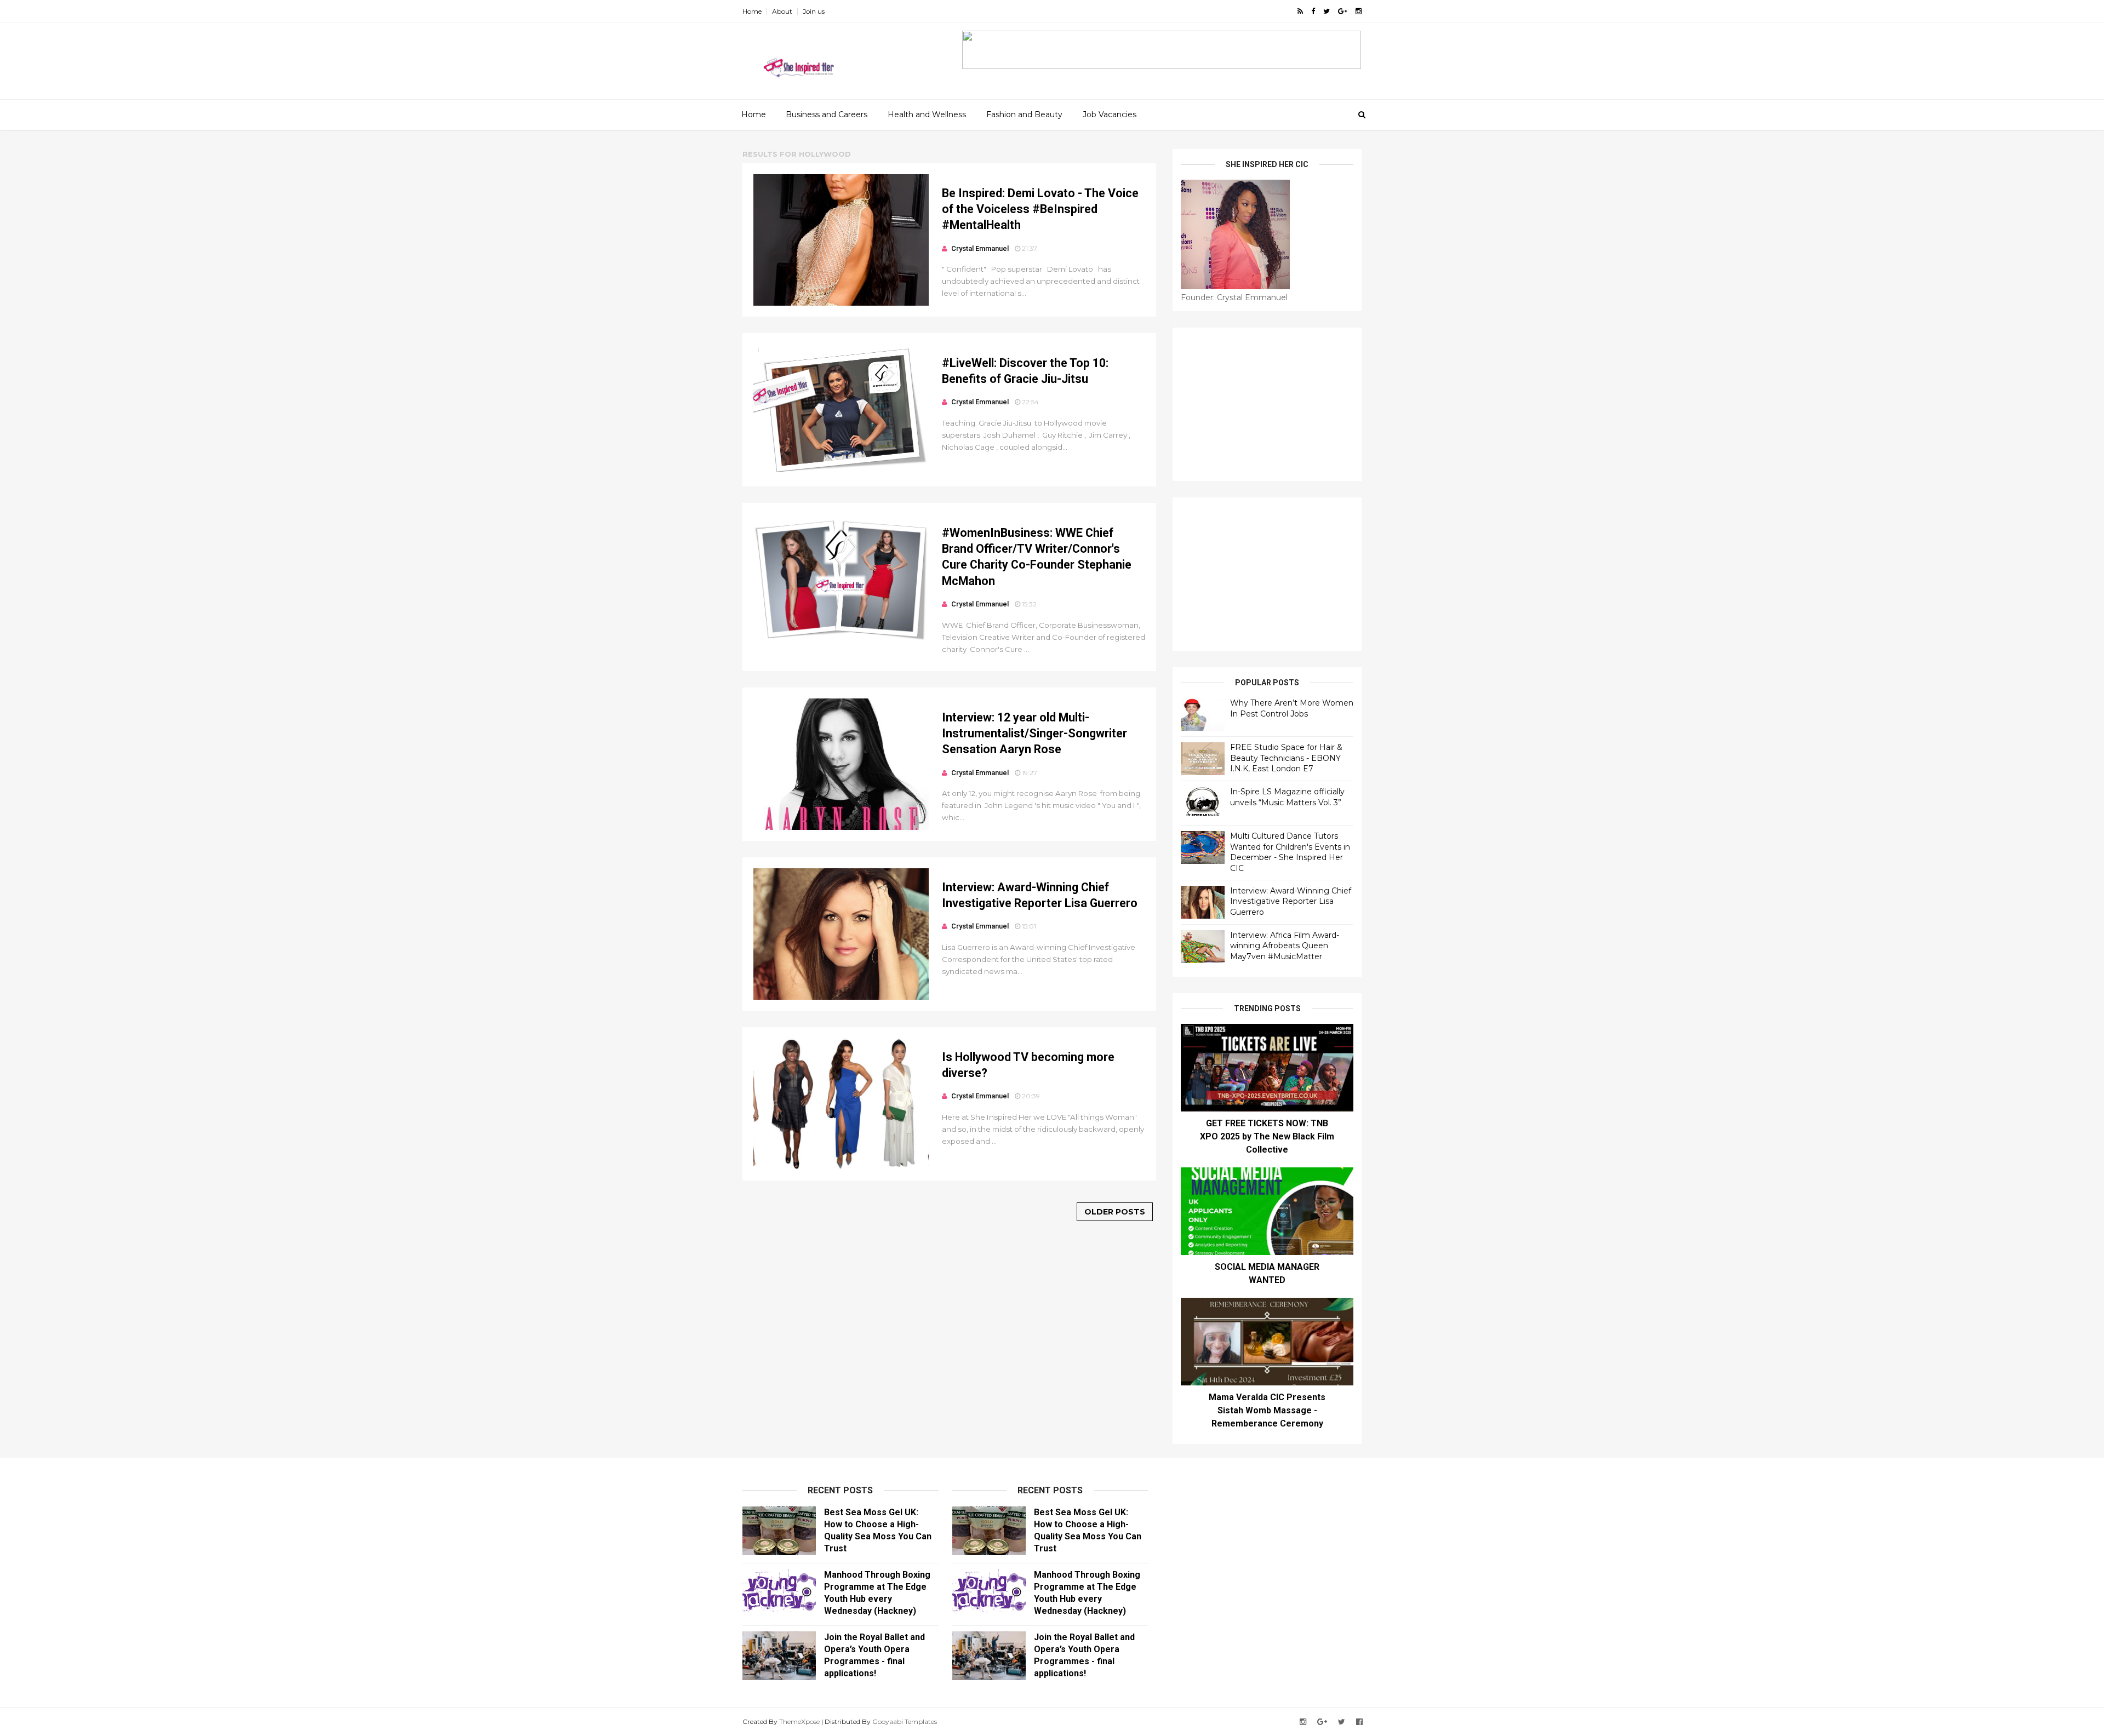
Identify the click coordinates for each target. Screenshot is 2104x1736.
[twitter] (1327, 11)
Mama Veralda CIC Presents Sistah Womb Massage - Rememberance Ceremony (1267, 1410)
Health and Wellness (927, 114)
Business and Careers (827, 114)
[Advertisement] (1267, 404)
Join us (814, 11)
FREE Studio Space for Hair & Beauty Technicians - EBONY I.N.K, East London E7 (1286, 758)
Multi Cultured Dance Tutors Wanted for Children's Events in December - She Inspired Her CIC (1290, 852)
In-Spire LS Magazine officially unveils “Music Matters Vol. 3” (1287, 797)
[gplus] (1343, 11)
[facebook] (1313, 11)
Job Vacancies (1110, 114)
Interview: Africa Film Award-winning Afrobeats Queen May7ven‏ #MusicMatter (1285, 946)
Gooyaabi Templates (905, 1721)
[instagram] (1359, 11)
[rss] (1300, 11)
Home (752, 11)
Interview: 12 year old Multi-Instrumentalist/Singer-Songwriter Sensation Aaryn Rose (1034, 734)
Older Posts (1115, 1212)
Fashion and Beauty (1024, 114)
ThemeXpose (799, 1721)
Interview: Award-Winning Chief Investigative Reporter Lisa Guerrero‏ (1291, 901)
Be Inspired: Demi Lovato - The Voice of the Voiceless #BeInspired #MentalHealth (1040, 209)
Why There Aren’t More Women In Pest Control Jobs (1292, 708)
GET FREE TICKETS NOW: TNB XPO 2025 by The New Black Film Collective (1267, 1136)
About (782, 11)
